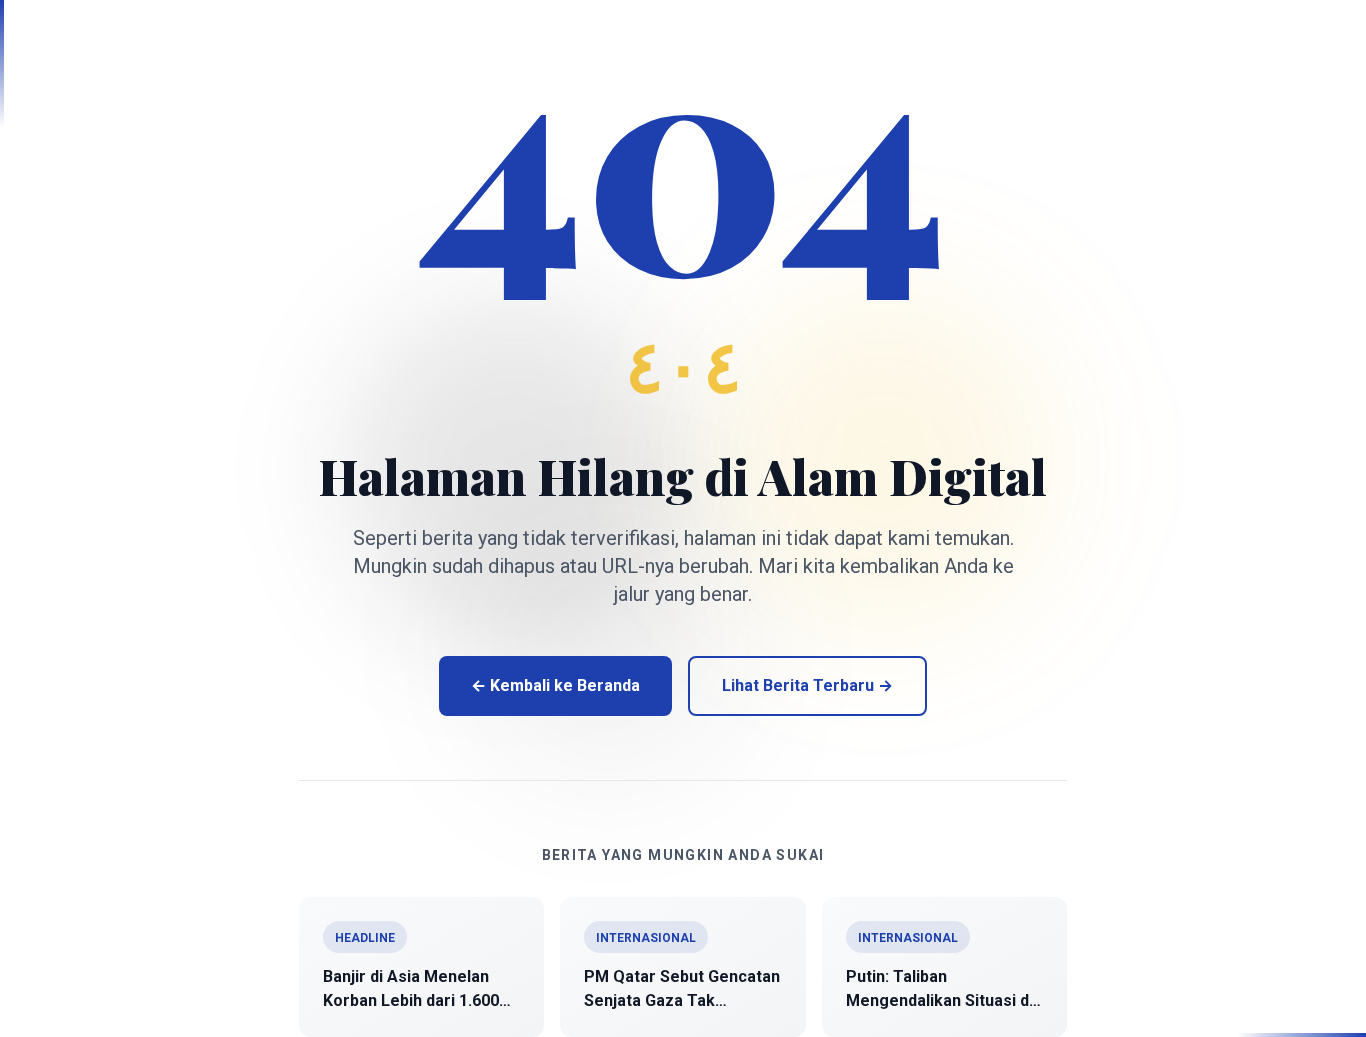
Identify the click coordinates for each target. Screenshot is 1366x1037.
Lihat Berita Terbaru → (807, 685)
